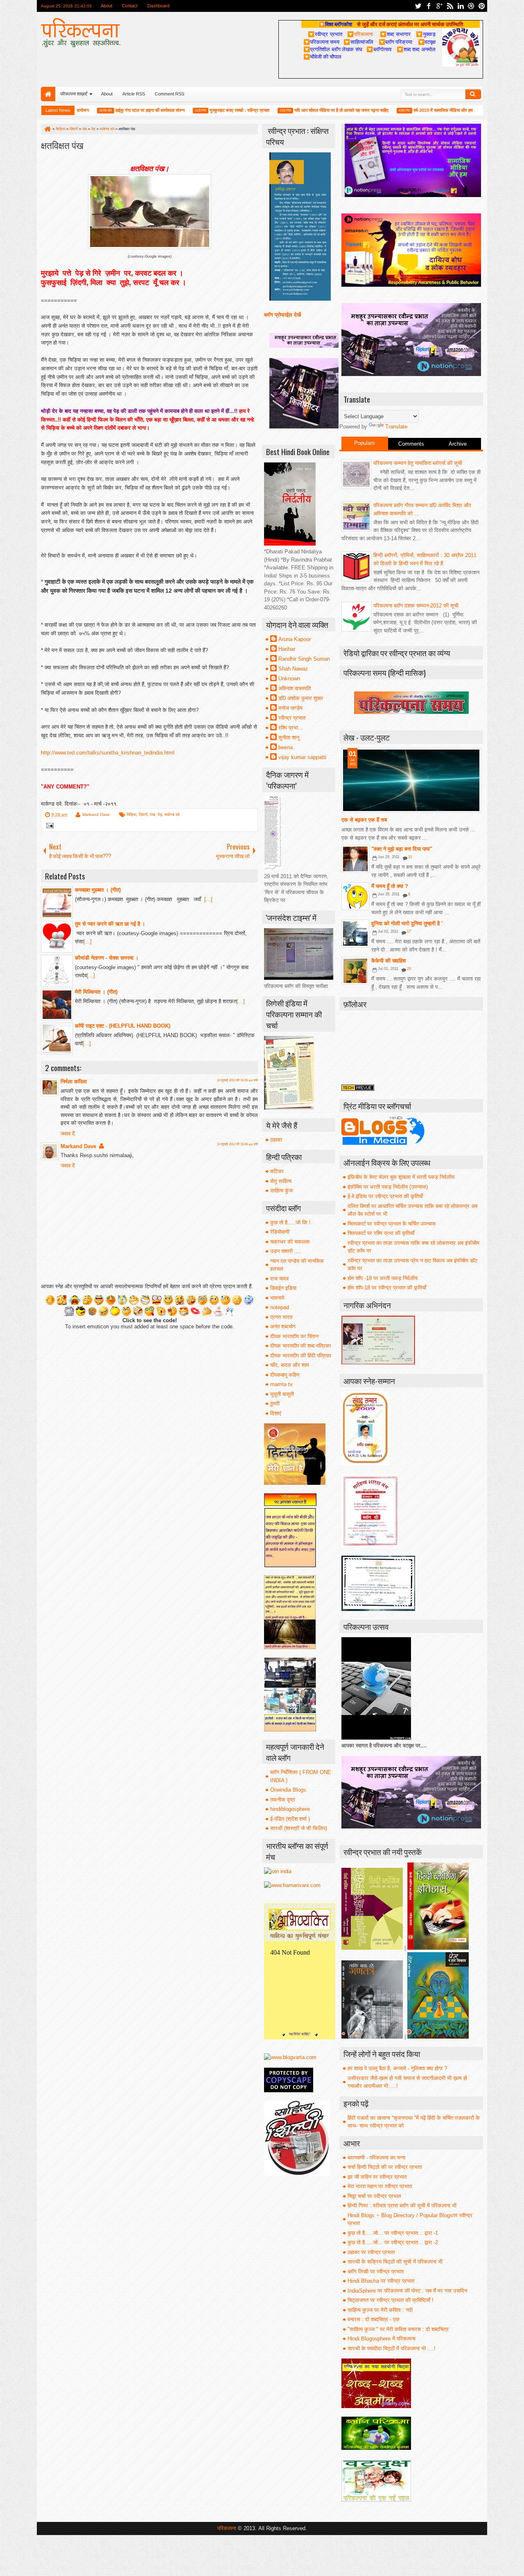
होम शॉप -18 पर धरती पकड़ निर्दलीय (383, 1278)
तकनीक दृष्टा (283, 1800)
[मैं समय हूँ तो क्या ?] (355, 896)
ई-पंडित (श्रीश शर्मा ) (290, 1819)
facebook (429, 6)
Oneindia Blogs (288, 1790)
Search (473, 94)
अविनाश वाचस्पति (295, 688)
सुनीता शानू (289, 737)
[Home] (47, 129)
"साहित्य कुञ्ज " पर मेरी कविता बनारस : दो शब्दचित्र (398, 2329)
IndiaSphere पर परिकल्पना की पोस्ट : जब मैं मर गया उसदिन (407, 2291)
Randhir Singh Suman (304, 659)
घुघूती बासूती (282, 1394)
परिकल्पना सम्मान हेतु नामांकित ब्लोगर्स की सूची (418, 463)
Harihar (287, 649)
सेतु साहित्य (281, 1181)
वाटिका (277, 1171)
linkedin (461, 6)
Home (48, 94)
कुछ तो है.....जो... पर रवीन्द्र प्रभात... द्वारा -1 (393, 2233)
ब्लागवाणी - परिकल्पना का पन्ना (376, 2158)
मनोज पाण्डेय (290, 708)
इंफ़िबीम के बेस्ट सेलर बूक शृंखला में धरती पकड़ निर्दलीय (401, 1177)
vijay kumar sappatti (302, 757)
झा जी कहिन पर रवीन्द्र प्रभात (377, 2177)
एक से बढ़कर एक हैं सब (364, 820)
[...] (208, 899)
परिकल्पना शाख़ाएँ (74, 94)
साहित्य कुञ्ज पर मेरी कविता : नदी (380, 2310)
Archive (458, 444)
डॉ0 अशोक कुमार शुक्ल (301, 698)
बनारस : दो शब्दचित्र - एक (374, 2319)
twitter (418, 6)
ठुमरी (275, 1404)
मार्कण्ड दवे (172, 814)
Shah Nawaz (293, 669)
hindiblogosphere (290, 1809)
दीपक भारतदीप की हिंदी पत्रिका (301, 1356)
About (106, 6)
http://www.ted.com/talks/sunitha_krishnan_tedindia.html (108, 753)
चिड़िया (131, 814)
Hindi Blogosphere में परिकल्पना (382, 2339)
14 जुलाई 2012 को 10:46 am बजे (237, 1144)
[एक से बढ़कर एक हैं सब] (411, 780)
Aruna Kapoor (295, 639)
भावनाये (277, 1298)
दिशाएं (276, 1413)
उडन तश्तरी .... (286, 1251)
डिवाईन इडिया (283, 1288)
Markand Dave (96, 814)
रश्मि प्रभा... (291, 728)
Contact (130, 6)
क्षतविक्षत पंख (62, 145)
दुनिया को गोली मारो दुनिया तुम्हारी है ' (407, 923)
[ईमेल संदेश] (49, 826)
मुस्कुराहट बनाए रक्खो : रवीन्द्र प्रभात (202, 110)
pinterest (482, 6)
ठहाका (276, 1140)
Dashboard (158, 6)
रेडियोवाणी (280, 1232)
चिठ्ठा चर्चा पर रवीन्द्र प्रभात (374, 2196)
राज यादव (279, 1279)
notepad (280, 1307)
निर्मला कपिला (74, 1082)
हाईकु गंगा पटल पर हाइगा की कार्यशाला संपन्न (112, 110)
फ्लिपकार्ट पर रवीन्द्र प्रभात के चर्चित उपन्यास (392, 1224)
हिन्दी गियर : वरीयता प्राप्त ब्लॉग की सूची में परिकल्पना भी (402, 2206)
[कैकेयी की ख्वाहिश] (355, 971)
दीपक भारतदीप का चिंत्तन (294, 1336)
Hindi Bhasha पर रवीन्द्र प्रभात (381, 2281)
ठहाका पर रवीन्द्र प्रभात (371, 2252)
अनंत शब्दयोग (283, 1327)
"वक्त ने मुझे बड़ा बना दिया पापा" (402, 849)
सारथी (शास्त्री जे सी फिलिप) (299, 1828)
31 (410, 857)
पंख (152, 814)
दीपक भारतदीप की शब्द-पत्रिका (300, 1346)
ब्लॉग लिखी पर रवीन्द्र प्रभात (376, 2271)
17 (409, 931)
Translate (396, 427)
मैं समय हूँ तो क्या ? (390, 886)
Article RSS (134, 94)
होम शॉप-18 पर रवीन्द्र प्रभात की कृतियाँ (387, 1288)
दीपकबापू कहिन (285, 1375)
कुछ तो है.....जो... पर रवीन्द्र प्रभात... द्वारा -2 (393, 2242)
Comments (411, 444)
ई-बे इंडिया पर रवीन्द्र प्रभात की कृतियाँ (385, 1196)
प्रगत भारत (281, 1317)
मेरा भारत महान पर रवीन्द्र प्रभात (380, 2186)
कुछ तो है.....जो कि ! (290, 1222)
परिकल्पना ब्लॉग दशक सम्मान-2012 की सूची (416, 606)
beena (286, 747)
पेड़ (160, 814)
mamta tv (281, 1384)
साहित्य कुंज (281, 1191)
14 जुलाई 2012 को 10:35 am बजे (237, 1080)
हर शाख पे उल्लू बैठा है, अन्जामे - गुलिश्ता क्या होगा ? (397, 2068)
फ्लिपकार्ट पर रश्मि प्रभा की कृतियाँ (381, 1233)
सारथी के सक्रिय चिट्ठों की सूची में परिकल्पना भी (395, 2262)
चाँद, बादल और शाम (290, 1365)
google (439, 6)
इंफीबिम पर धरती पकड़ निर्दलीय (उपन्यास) (388, 1187)
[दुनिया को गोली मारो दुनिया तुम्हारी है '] (355, 933)
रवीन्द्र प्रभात (292, 718)
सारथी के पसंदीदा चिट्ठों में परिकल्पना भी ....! (392, 2348)
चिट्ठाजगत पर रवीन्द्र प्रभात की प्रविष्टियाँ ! (391, 2300)
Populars (365, 443)
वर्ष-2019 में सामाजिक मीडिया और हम (405, 110)
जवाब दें (68, 1134)
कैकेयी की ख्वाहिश (388, 961)
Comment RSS (169, 94)
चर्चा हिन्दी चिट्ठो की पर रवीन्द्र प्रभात (385, 2167)
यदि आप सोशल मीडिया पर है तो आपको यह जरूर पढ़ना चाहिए (304, 110)
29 (409, 969)
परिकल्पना (360, 34)
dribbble (471, 6)
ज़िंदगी (143, 814)
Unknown (289, 679)
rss (450, 6)
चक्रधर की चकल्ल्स (290, 1242)
